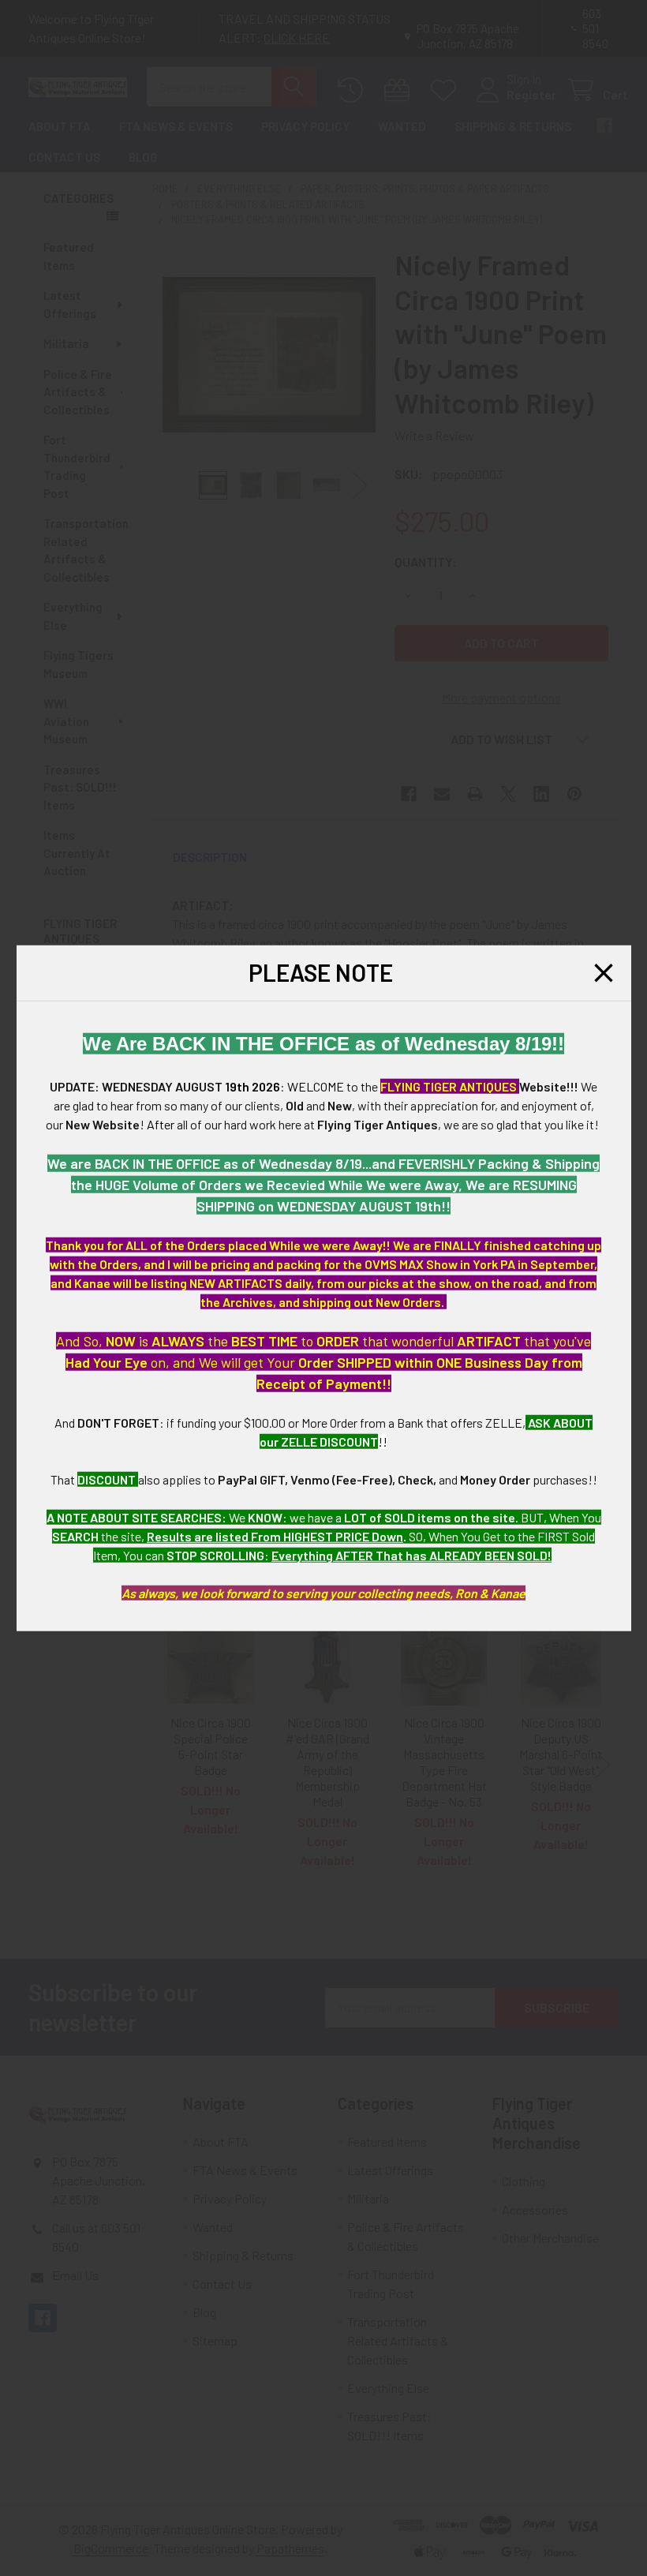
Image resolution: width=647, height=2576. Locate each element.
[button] (604, 973)
